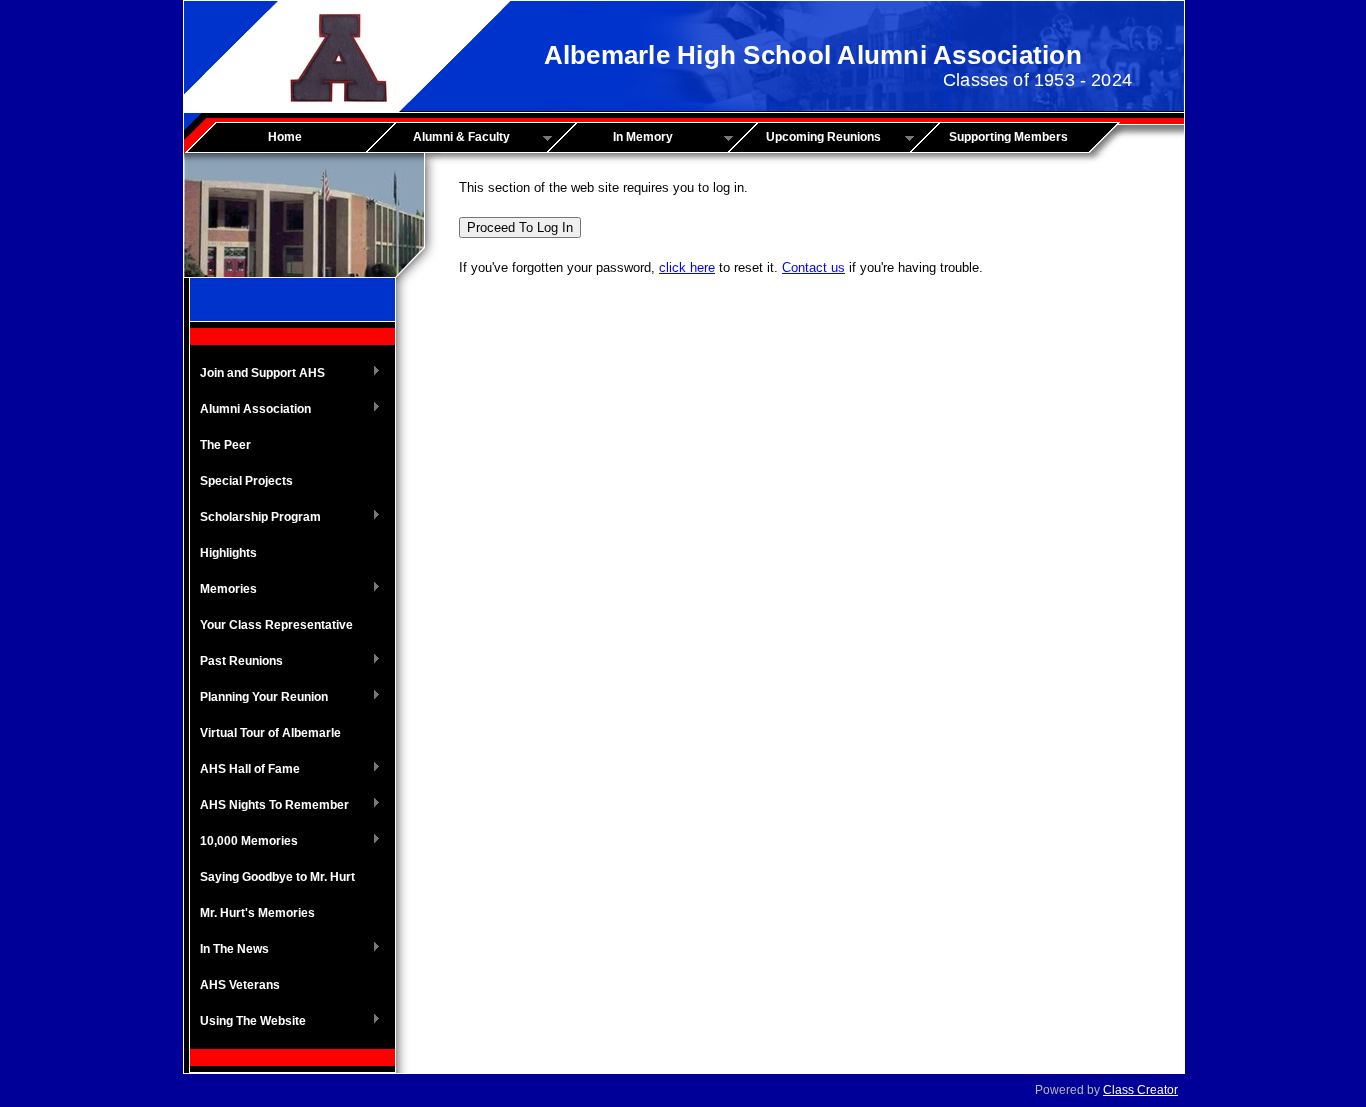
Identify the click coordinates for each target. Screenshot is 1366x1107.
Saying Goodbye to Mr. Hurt (277, 877)
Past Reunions (236, 662)
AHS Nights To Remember (269, 806)
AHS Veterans (240, 985)
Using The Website (248, 1022)
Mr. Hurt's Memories (257, 913)
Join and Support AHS (257, 374)
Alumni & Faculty (445, 138)
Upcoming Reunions (811, 138)
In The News (229, 950)
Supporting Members (1008, 137)
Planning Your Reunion (259, 698)
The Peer (225, 445)
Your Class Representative (276, 625)
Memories (223, 590)
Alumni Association (250, 410)
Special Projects (246, 481)
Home (285, 137)
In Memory (617, 138)
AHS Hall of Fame (245, 770)
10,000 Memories (244, 842)
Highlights (228, 553)
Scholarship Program (255, 518)
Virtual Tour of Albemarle (270, 733)
